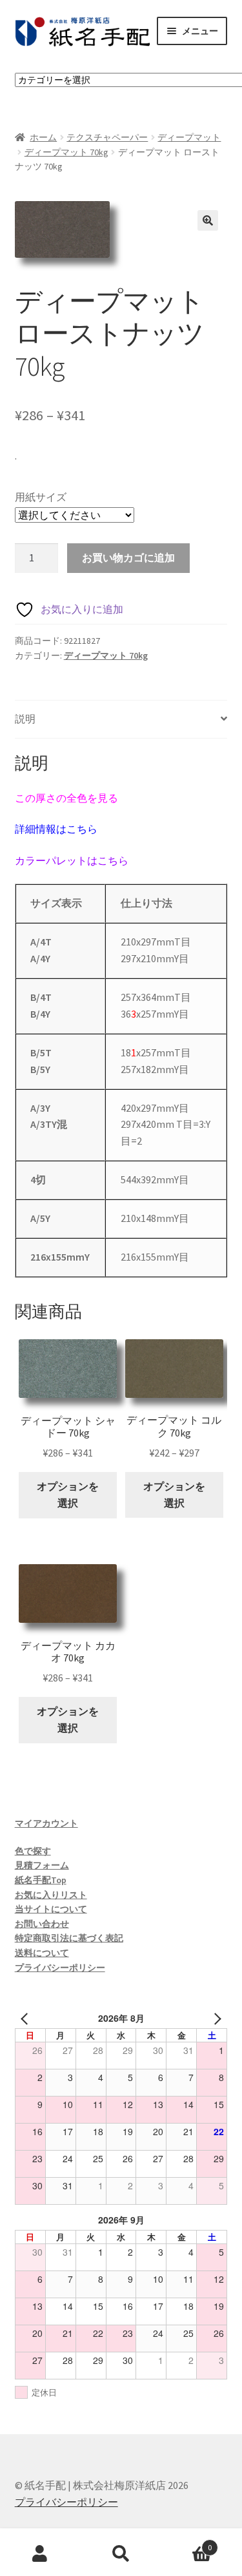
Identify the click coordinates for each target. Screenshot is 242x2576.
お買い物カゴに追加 (128, 557)
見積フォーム (42, 1865)
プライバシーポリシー (60, 1968)
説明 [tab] (25, 719)
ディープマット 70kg (66, 152)
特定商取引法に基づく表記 (69, 1938)
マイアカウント (46, 1823)
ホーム (43, 137)
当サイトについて (51, 1909)
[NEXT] (215, 2018)
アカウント (40, 2554)
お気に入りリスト (51, 1895)
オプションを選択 (68, 1495)
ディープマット (189, 137)
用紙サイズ (41, 497)
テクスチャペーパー (107, 137)
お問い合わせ (42, 1924)
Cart (187, 2543)
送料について (42, 1953)
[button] (208, 220)
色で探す (33, 1851)
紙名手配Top (41, 1880)
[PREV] (27, 2018)
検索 (121, 2554)
